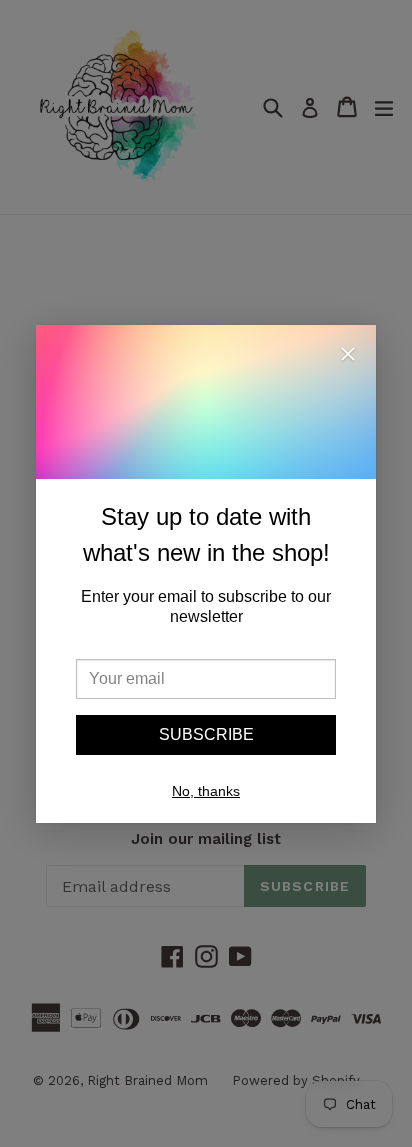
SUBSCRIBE (206, 734)
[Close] (348, 357)
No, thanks (206, 791)
